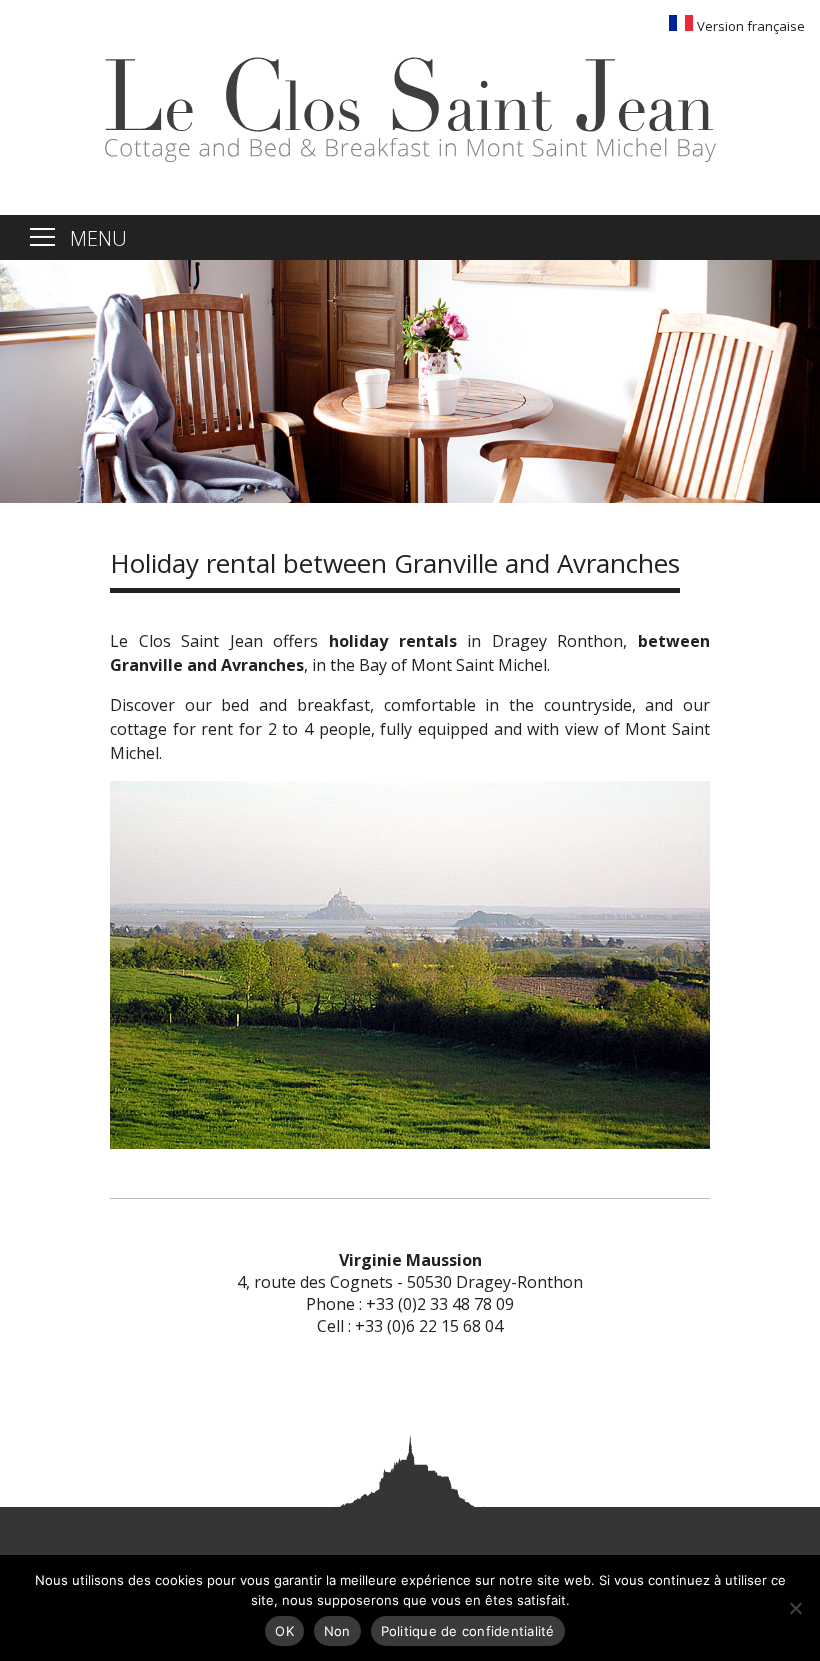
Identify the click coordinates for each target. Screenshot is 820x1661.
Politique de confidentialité (468, 1631)
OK (284, 1631)
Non (337, 1631)
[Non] (795, 1608)
